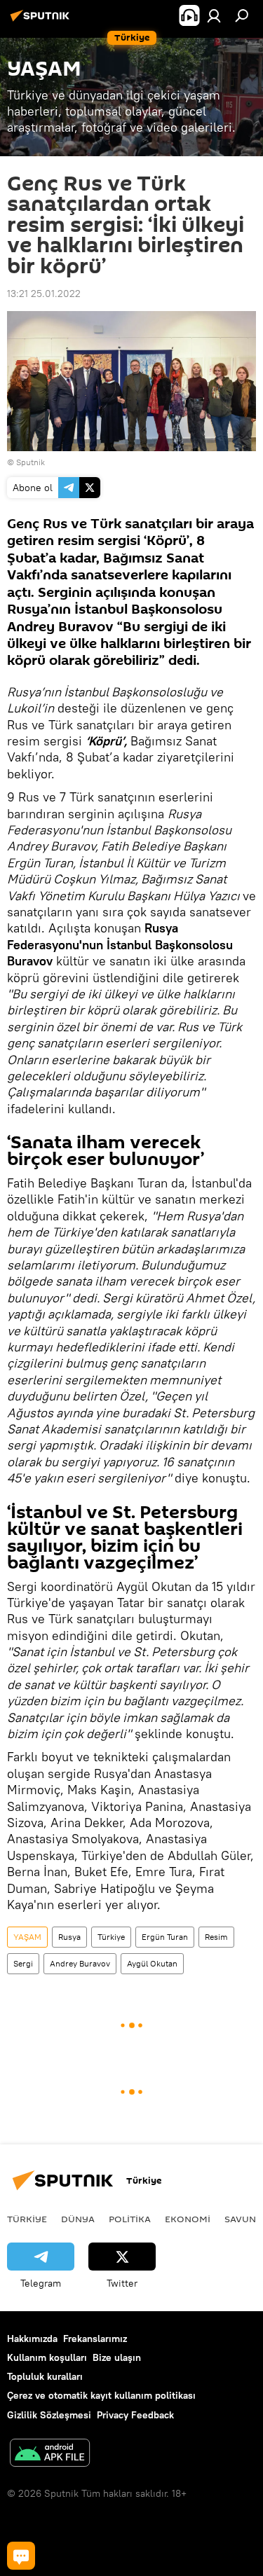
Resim (216, 1937)
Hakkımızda (32, 2339)
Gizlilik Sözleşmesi (49, 2415)
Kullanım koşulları (47, 2357)
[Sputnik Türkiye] (42, 21)
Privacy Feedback (135, 2415)
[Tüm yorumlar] (21, 2556)
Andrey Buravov (80, 1963)
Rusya (69, 1937)
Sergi (23, 1963)
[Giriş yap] (214, 15)
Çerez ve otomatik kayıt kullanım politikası (101, 2395)
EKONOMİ (188, 2219)
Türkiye (111, 1937)
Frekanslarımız (95, 2339)
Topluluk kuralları (45, 2376)
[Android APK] (50, 2454)
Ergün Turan (165, 1937)
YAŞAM (27, 1937)
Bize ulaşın (117, 2357)
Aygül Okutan (152, 1963)
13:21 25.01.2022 (44, 294)
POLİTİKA (130, 2219)
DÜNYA (78, 2219)
